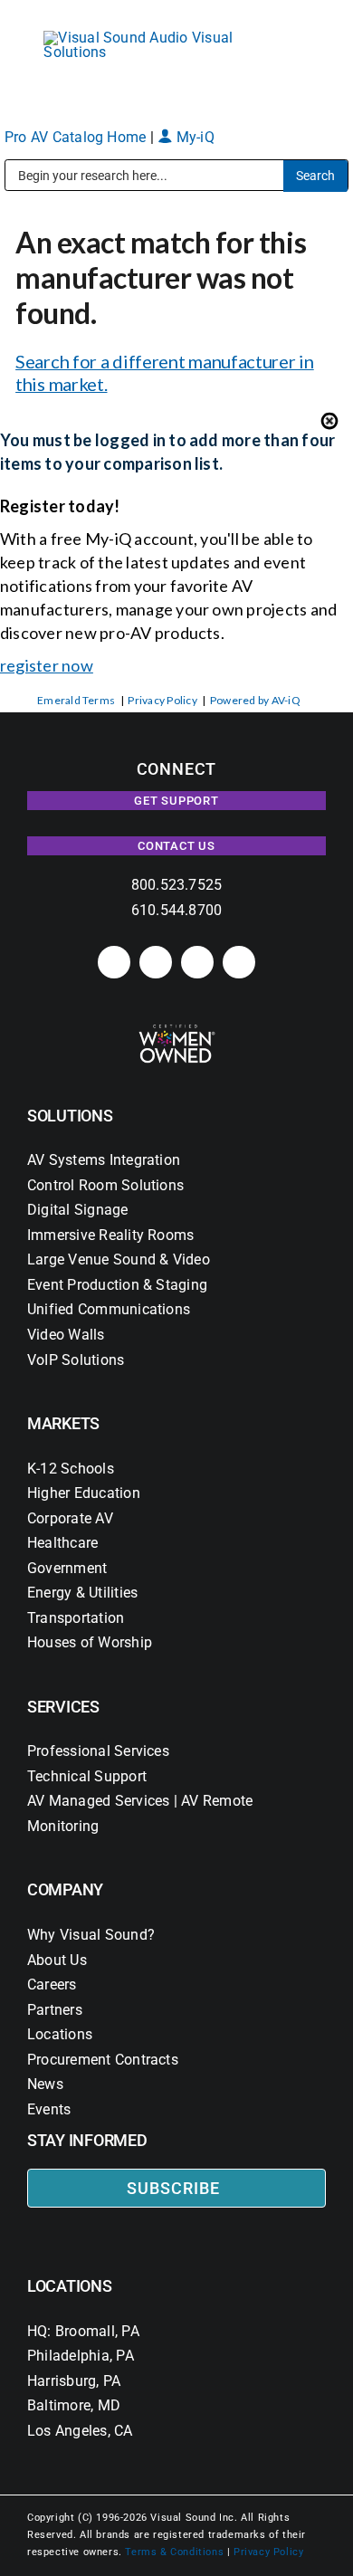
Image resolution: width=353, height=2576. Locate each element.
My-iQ (193, 137)
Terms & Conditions (174, 2552)
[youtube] (239, 962)
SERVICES (63, 1707)
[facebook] (156, 962)
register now (47, 665)
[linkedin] (114, 962)
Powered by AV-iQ (255, 700)
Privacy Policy (162, 700)
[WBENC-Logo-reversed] (177, 1030)
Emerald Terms (76, 700)
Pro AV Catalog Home (77, 137)
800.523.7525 (177, 885)
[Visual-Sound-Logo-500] (147, 38)
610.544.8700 (177, 910)
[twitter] (197, 962)
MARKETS (63, 1423)
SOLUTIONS (70, 1116)
